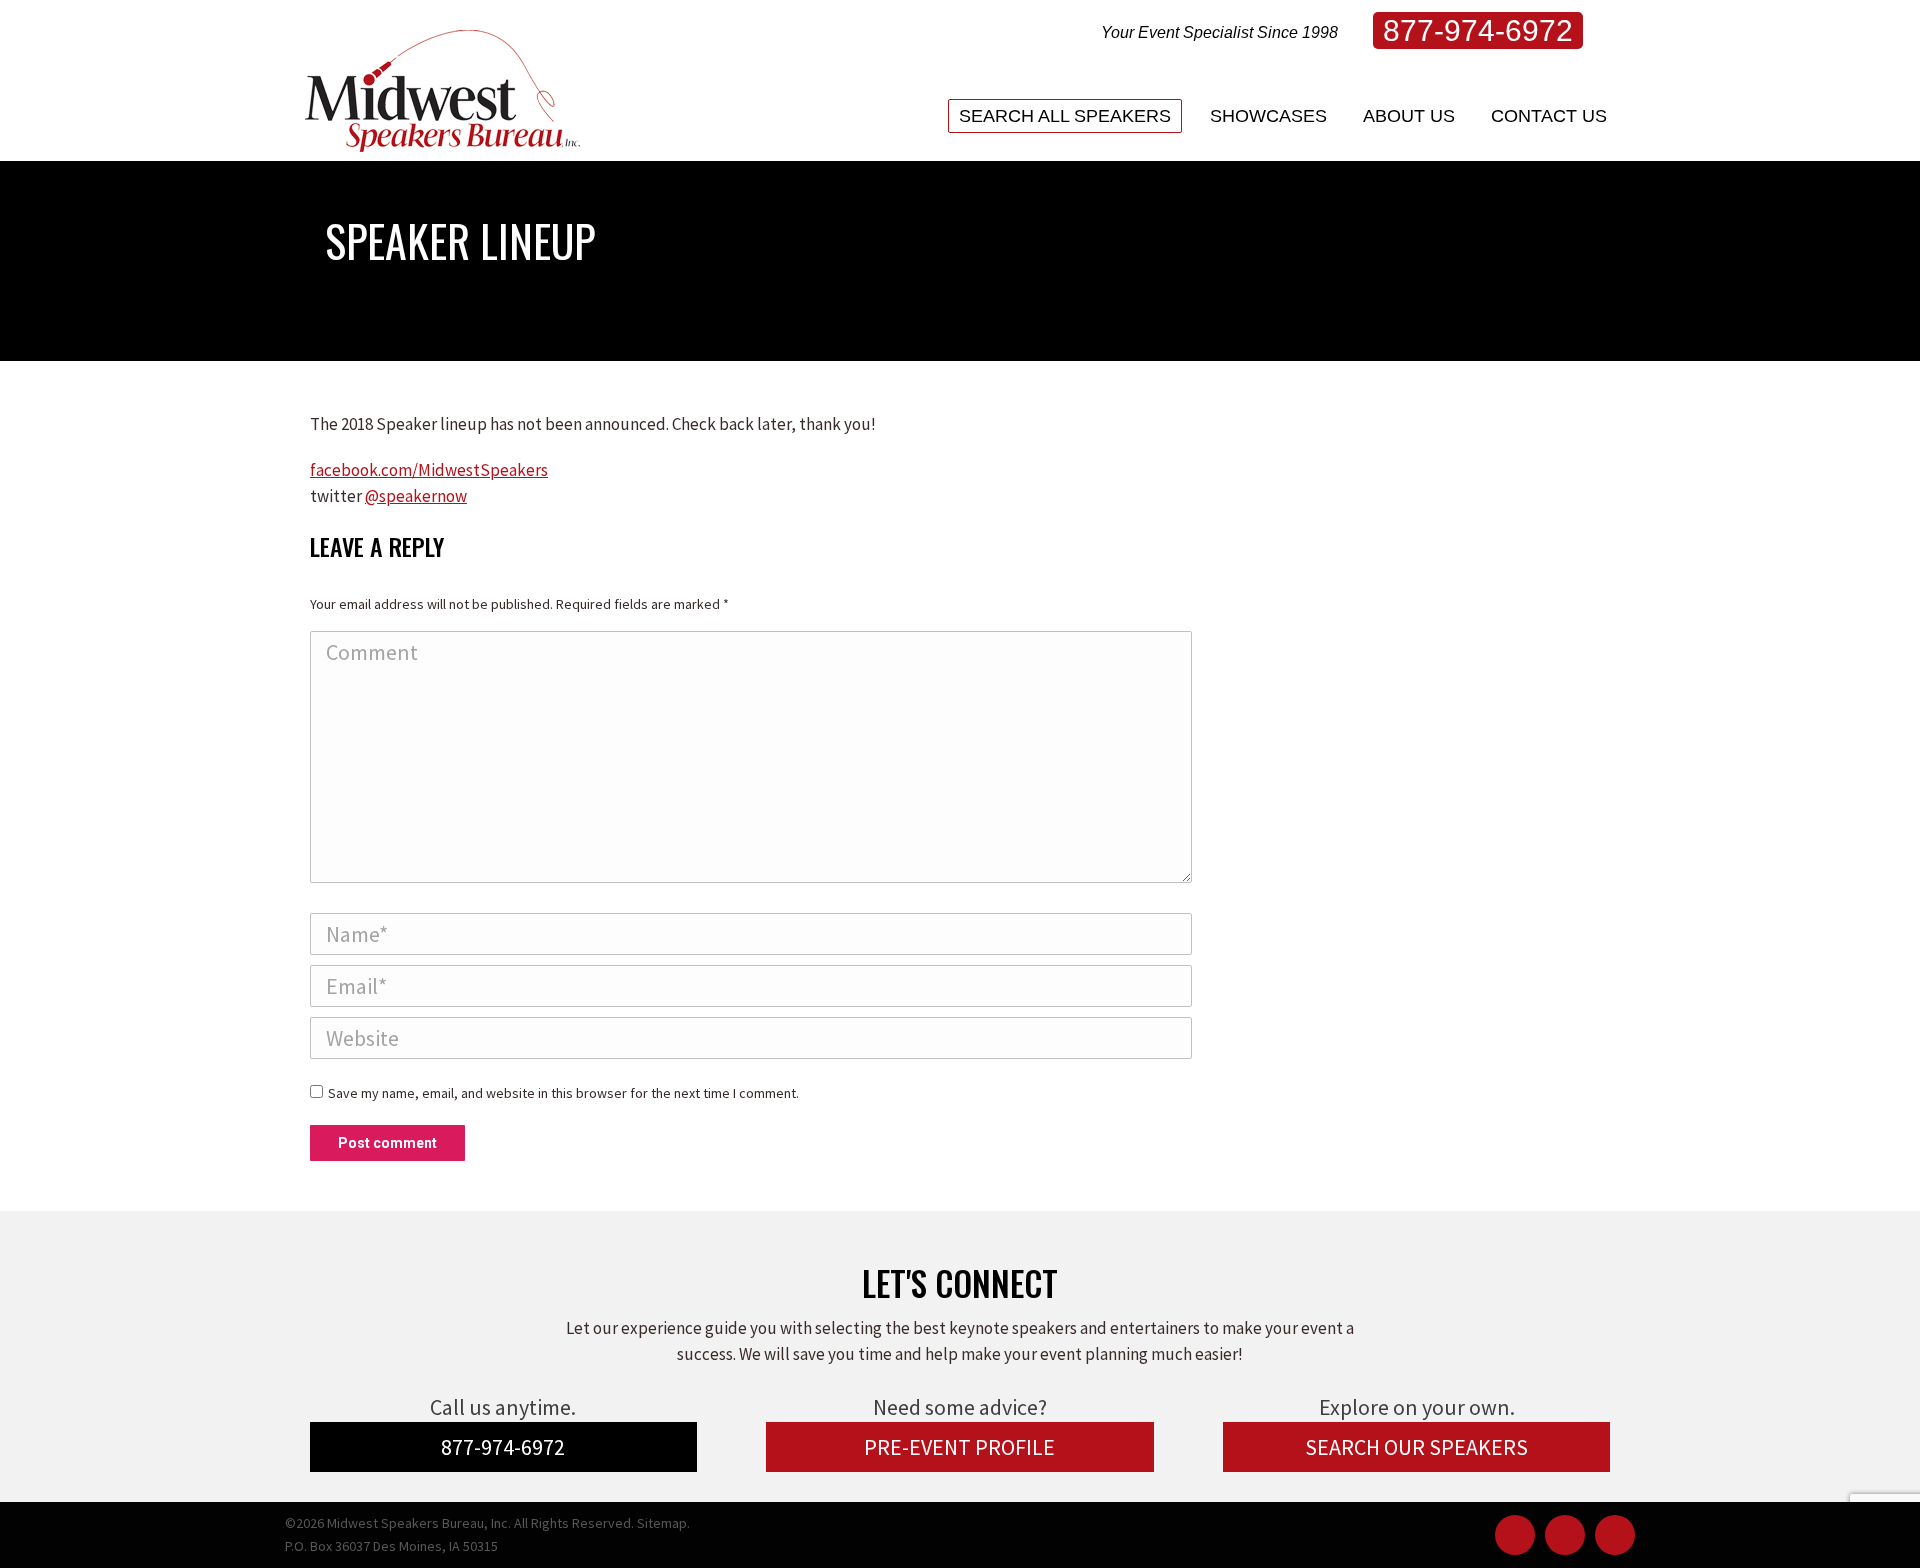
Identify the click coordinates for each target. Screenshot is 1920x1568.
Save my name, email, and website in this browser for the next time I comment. (563, 1093)
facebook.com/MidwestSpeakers (429, 470)
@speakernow (416, 496)
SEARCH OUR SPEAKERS (1416, 1447)
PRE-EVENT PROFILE (959, 1447)
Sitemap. (663, 1523)
